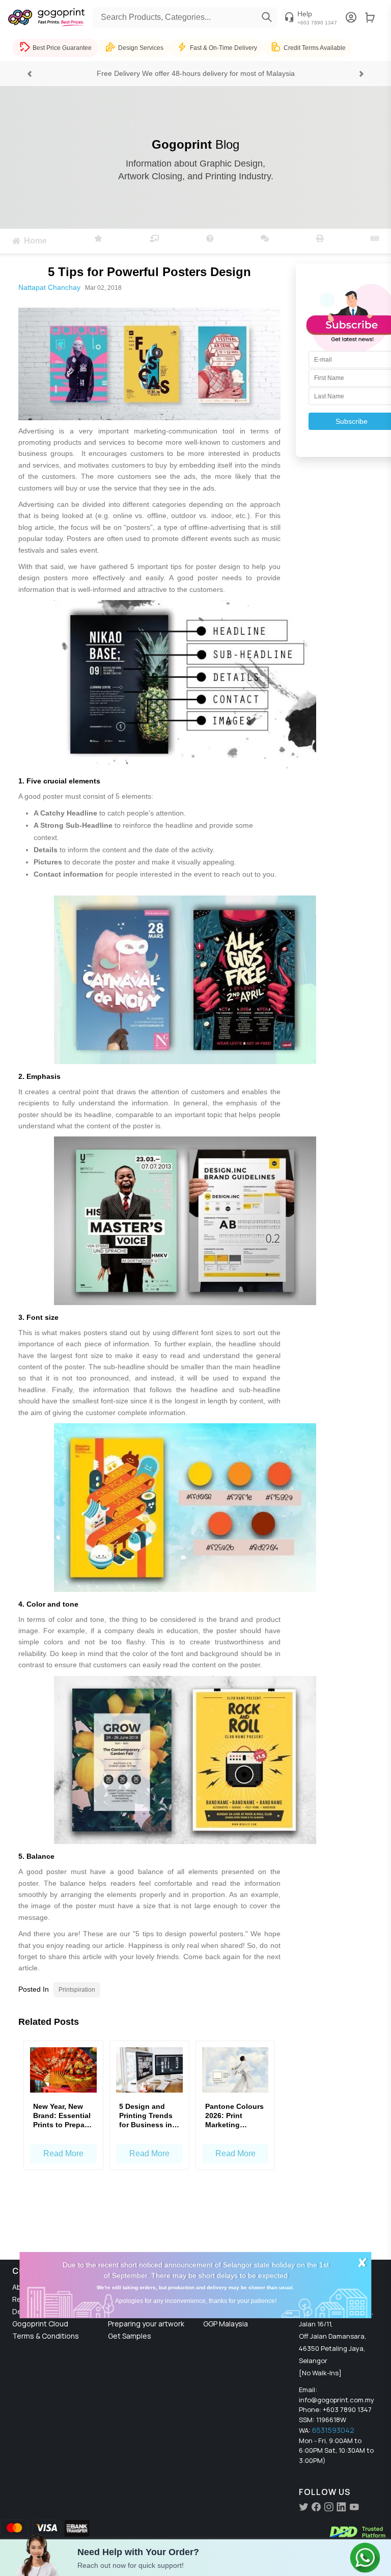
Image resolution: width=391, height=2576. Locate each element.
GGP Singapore (228, 2299)
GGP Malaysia (226, 2324)
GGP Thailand (226, 2311)
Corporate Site (228, 2287)
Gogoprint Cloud (40, 2324)
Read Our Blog (36, 2299)
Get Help (123, 2287)
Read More (63, 2153)
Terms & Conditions (46, 2336)
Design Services (39, 2311)
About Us (28, 2287)
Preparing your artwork (146, 2324)
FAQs (117, 2311)
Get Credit (126, 2299)
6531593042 (333, 2430)
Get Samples (130, 2336)
